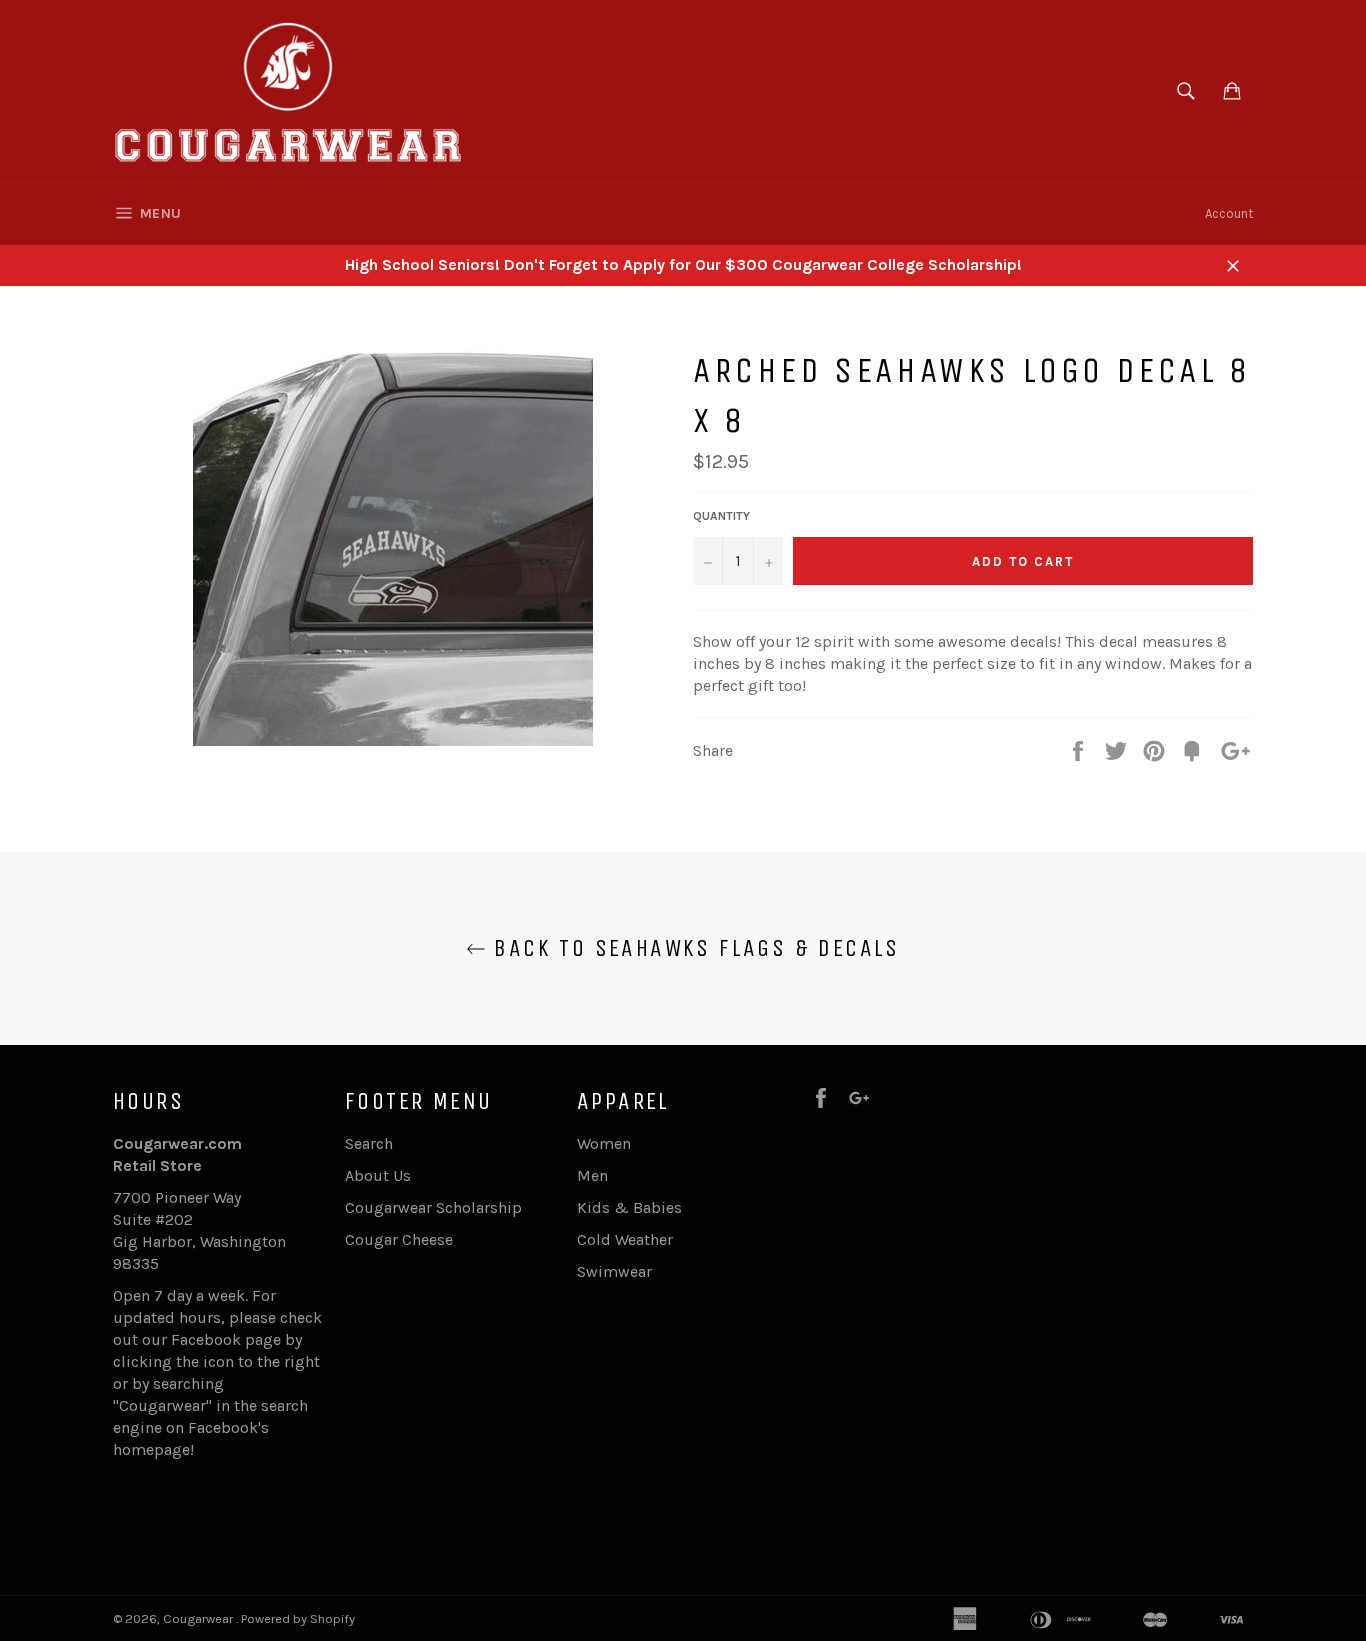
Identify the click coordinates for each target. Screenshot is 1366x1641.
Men (592, 1175)
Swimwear (614, 1271)
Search (369, 1143)
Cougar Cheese (399, 1239)
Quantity (721, 516)
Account (1229, 213)
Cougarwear (199, 1618)
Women (604, 1143)
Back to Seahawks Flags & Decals (693, 948)
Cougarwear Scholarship (433, 1207)
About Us (378, 1175)
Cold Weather (625, 1239)
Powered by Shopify (298, 1618)
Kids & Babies (629, 1207)
